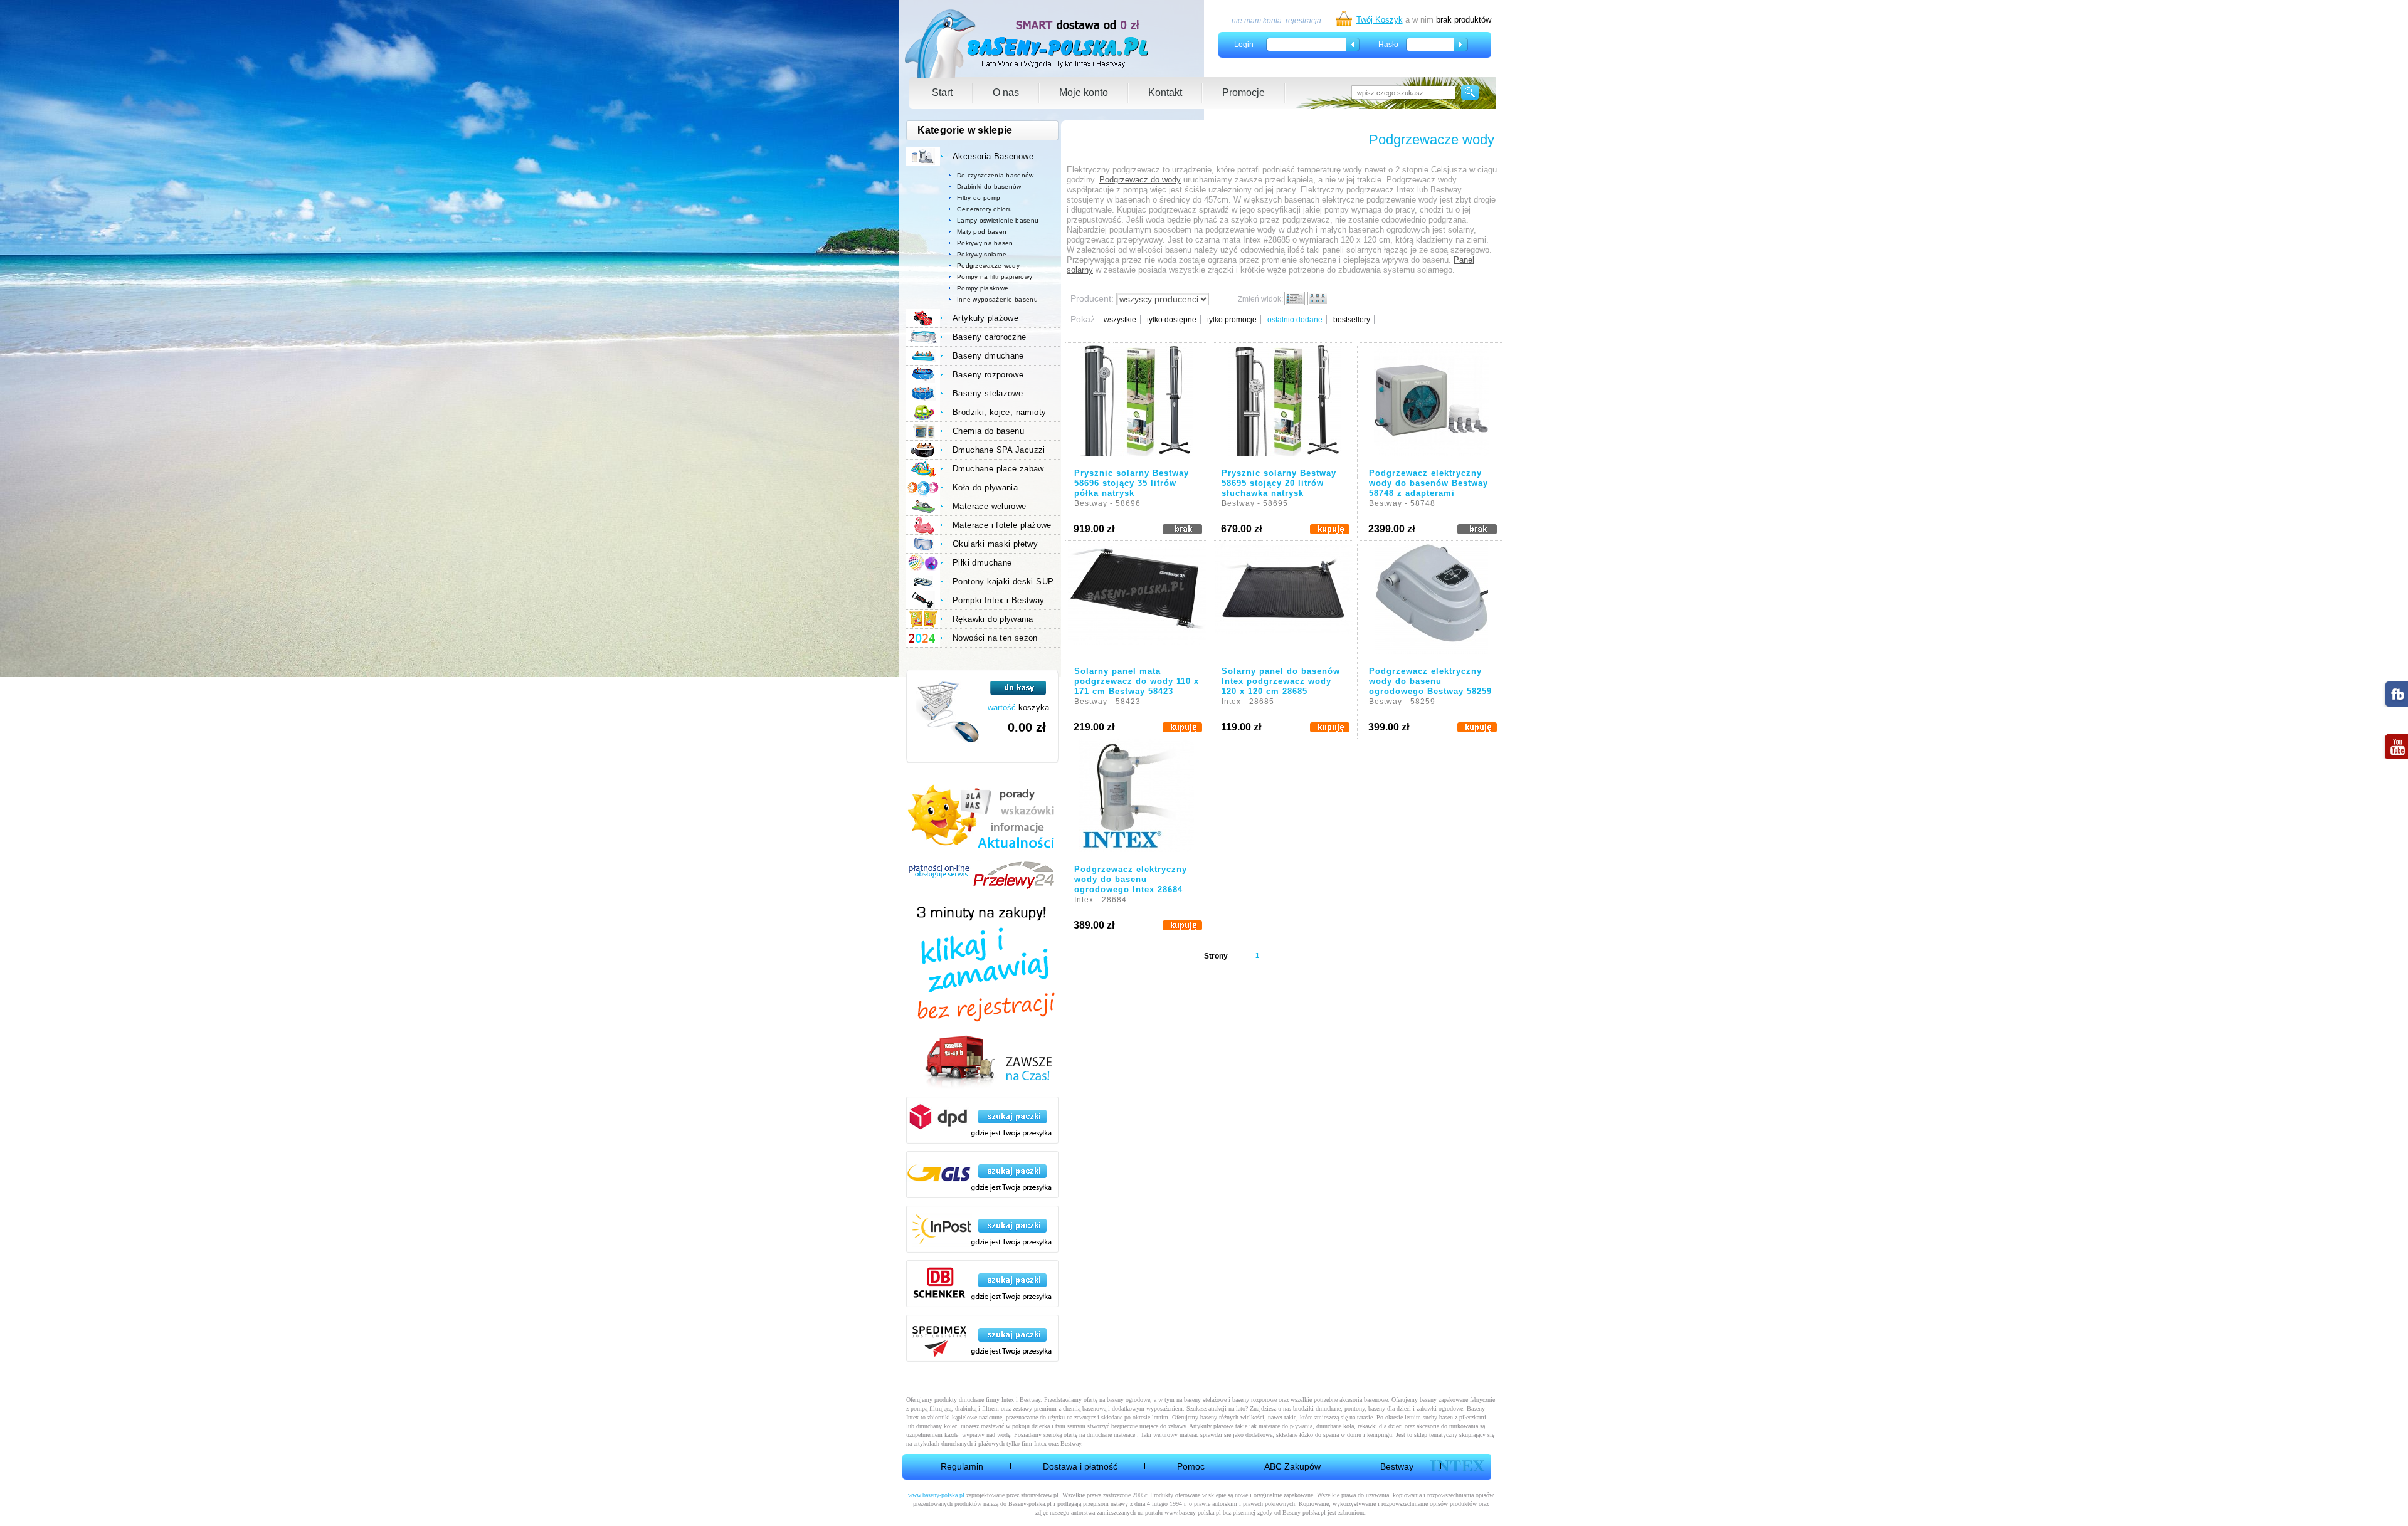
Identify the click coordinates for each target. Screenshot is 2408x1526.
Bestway (1397, 1466)
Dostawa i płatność (1080, 1466)
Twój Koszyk (1380, 20)
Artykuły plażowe (985, 318)
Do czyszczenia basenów (995, 175)
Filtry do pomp (979, 198)
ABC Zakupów (1292, 1466)
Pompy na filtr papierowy (995, 277)
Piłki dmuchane (982, 563)
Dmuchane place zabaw (998, 469)
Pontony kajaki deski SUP (1003, 581)
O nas (1006, 92)
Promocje (1244, 92)
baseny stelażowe (1205, 1400)
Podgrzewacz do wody (1140, 180)
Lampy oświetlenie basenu (998, 220)
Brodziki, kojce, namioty (999, 412)
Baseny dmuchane (988, 356)
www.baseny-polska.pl (936, 1495)
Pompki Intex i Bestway (999, 600)
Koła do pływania (985, 487)
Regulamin (962, 1466)
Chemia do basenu (988, 431)
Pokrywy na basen (985, 243)
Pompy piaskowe (983, 288)
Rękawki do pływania (993, 619)
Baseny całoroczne (990, 337)
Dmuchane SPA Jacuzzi (999, 450)
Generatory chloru (985, 209)
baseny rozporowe (1254, 1400)
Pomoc (1191, 1466)
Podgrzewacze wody (988, 266)
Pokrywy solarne (982, 254)
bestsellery (1352, 320)
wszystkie (1120, 320)
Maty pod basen (982, 232)
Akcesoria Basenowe (993, 156)
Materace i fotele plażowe (1002, 525)
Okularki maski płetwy (995, 544)
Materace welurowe (990, 506)
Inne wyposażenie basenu (997, 299)
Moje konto (1084, 92)
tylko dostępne (1172, 320)
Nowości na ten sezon (995, 638)
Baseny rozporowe (988, 375)
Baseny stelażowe (988, 393)
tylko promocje (1232, 320)
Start (942, 92)
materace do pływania (1286, 1426)
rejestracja (1303, 21)
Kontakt (1165, 92)
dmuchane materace (1111, 1435)
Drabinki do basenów (989, 187)
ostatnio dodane (1295, 320)
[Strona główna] (1027, 44)
